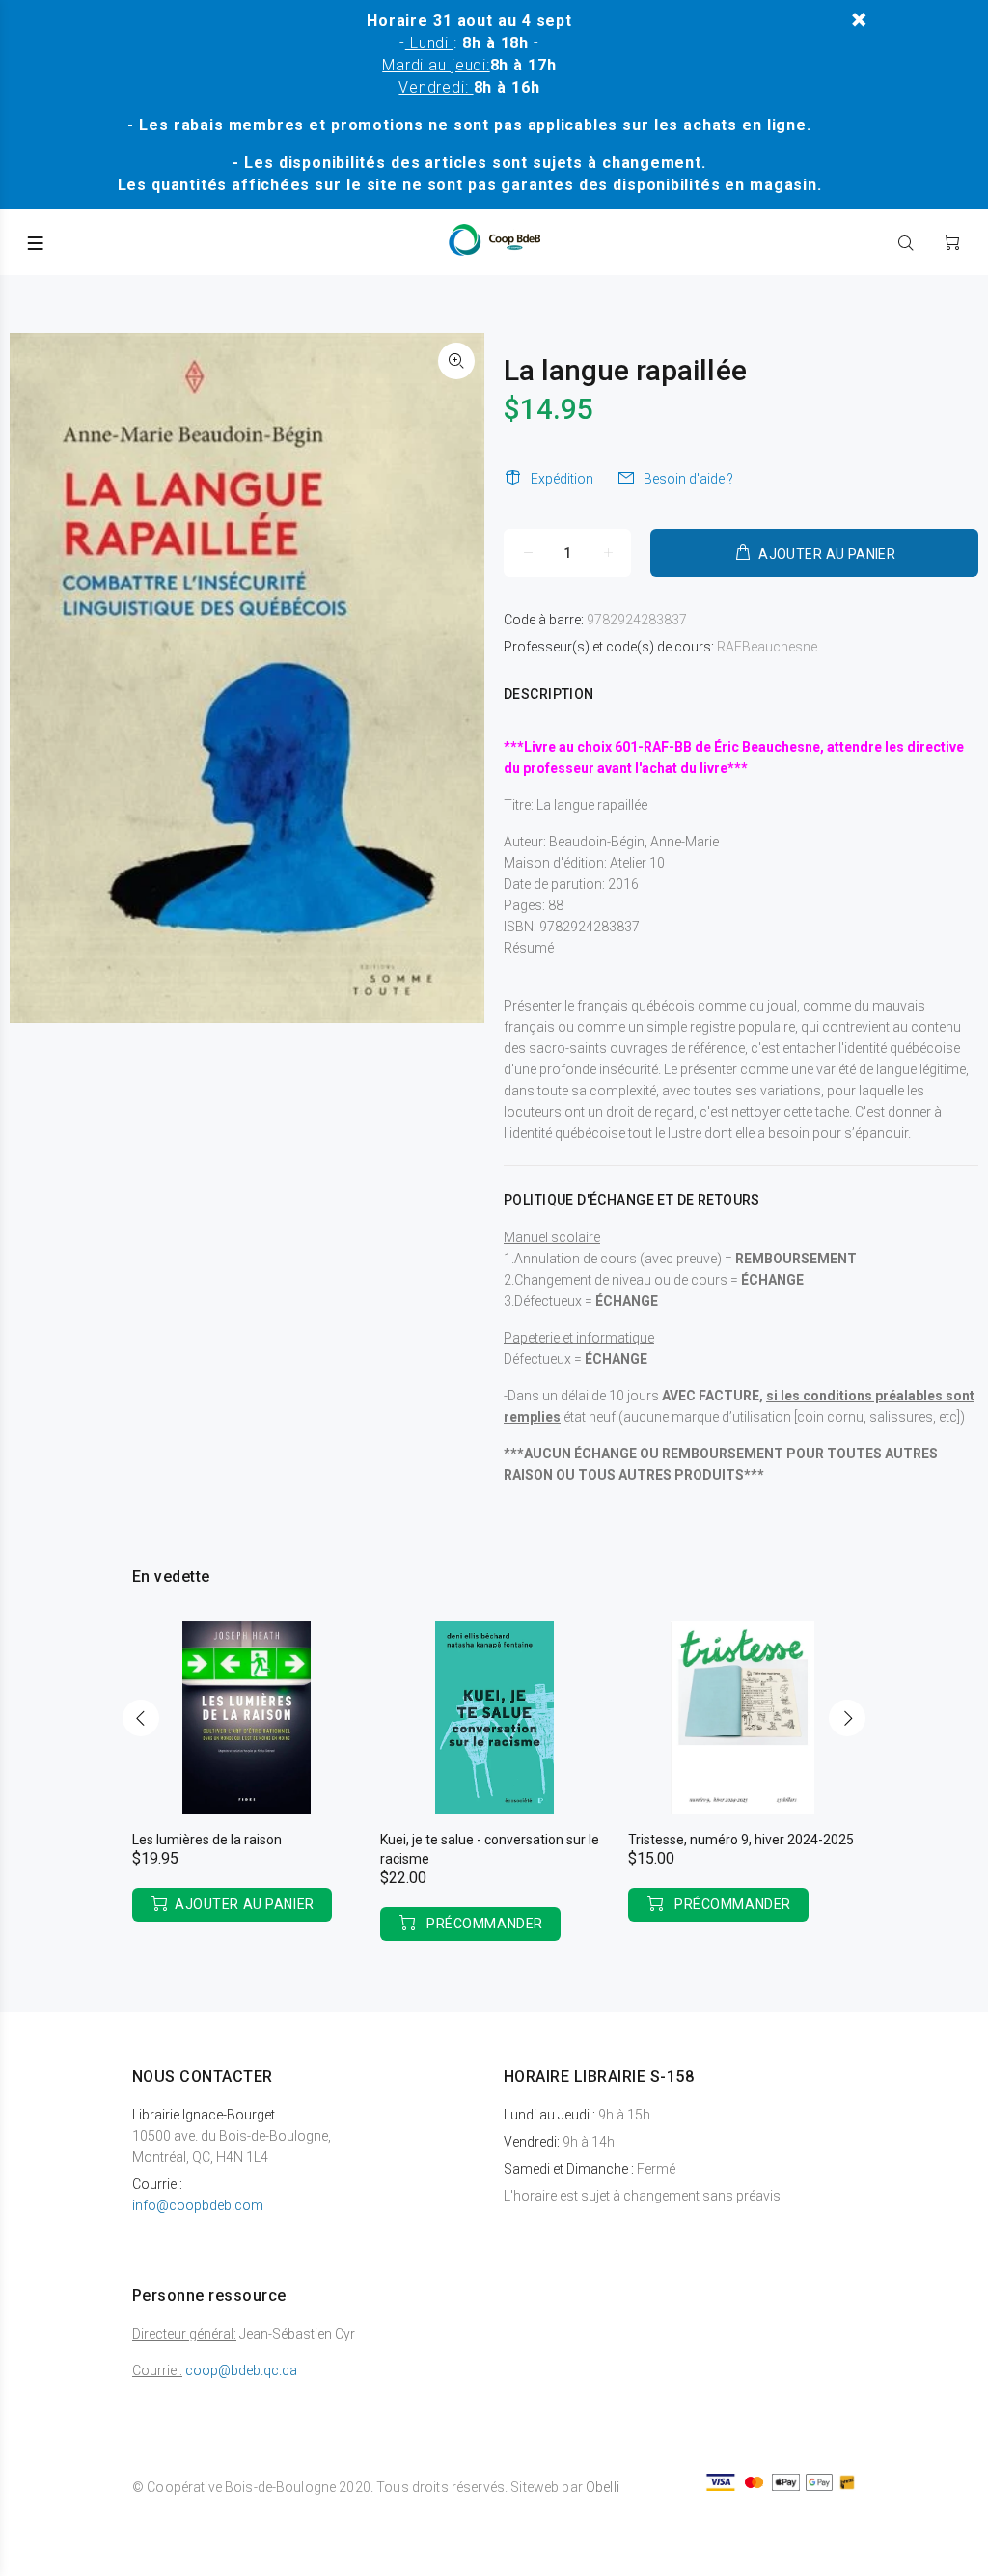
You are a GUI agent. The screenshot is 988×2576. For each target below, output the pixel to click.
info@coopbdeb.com (198, 2205)
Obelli (603, 2487)
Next (847, 1718)
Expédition (562, 479)
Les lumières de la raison (207, 1840)
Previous (141, 1718)
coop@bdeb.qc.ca (241, 2370)
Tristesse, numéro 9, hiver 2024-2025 (741, 1840)
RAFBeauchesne (767, 647)
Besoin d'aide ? (688, 479)
